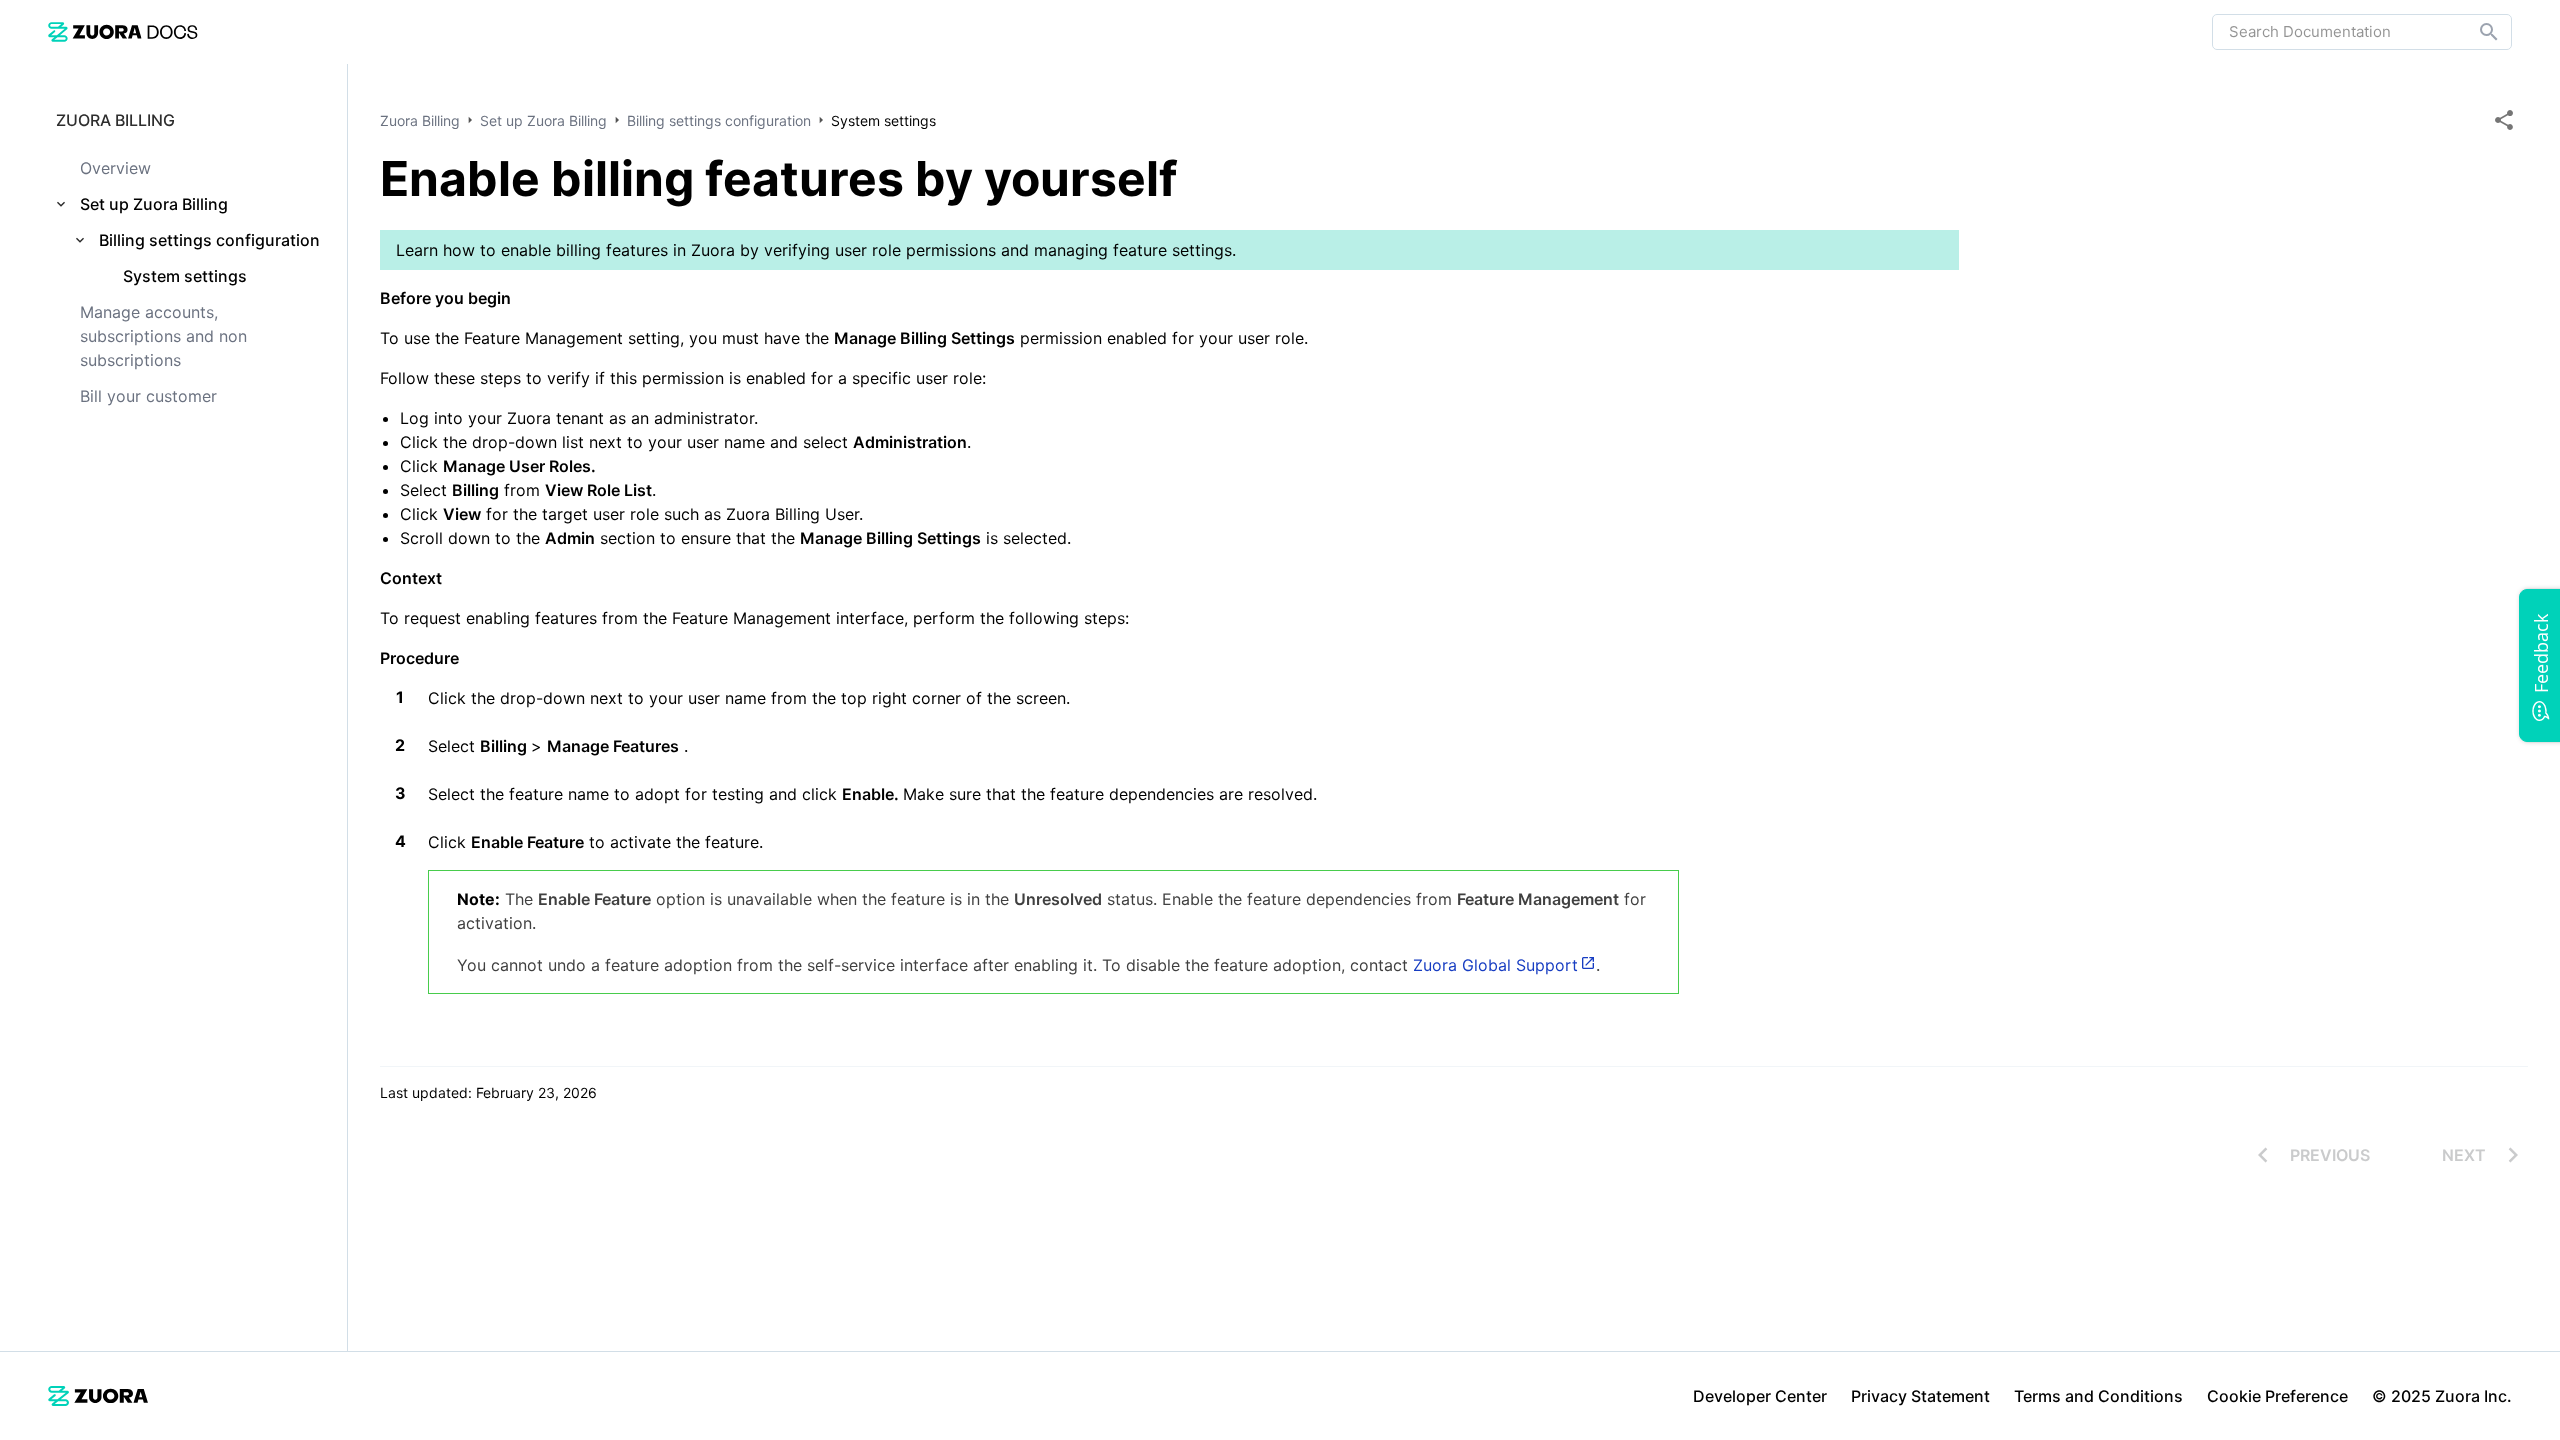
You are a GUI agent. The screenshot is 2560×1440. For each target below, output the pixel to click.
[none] (2504, 120)
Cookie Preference (2277, 1396)
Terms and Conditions (2098, 1396)
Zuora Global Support (1495, 965)
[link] (123, 31)
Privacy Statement (1920, 1396)
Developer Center (1760, 1396)
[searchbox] (2475, 32)
